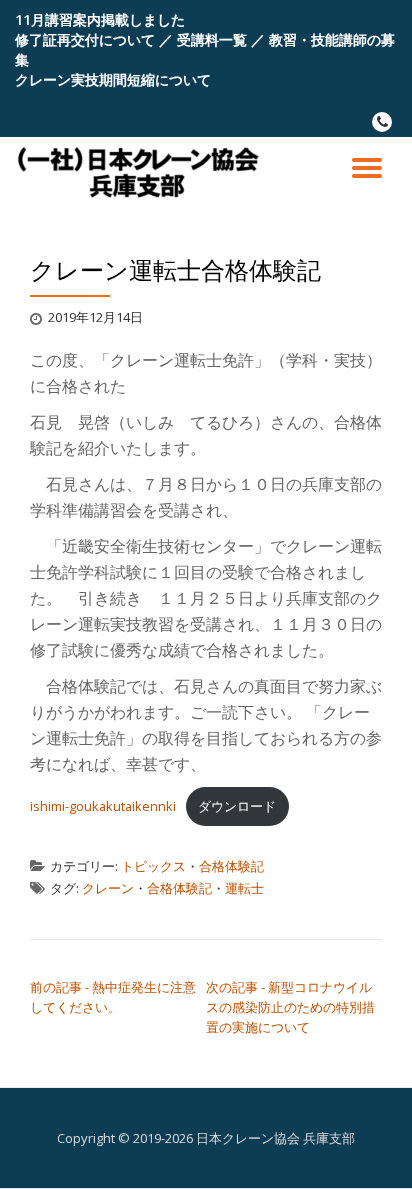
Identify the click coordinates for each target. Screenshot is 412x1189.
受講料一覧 (212, 39)
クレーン (108, 888)
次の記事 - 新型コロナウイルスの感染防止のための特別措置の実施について (290, 1007)
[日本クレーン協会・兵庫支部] (142, 172)
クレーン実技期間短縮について (113, 79)
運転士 (244, 888)
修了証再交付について (85, 39)
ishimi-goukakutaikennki (103, 806)
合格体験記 (231, 866)
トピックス (153, 866)
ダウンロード (237, 806)
